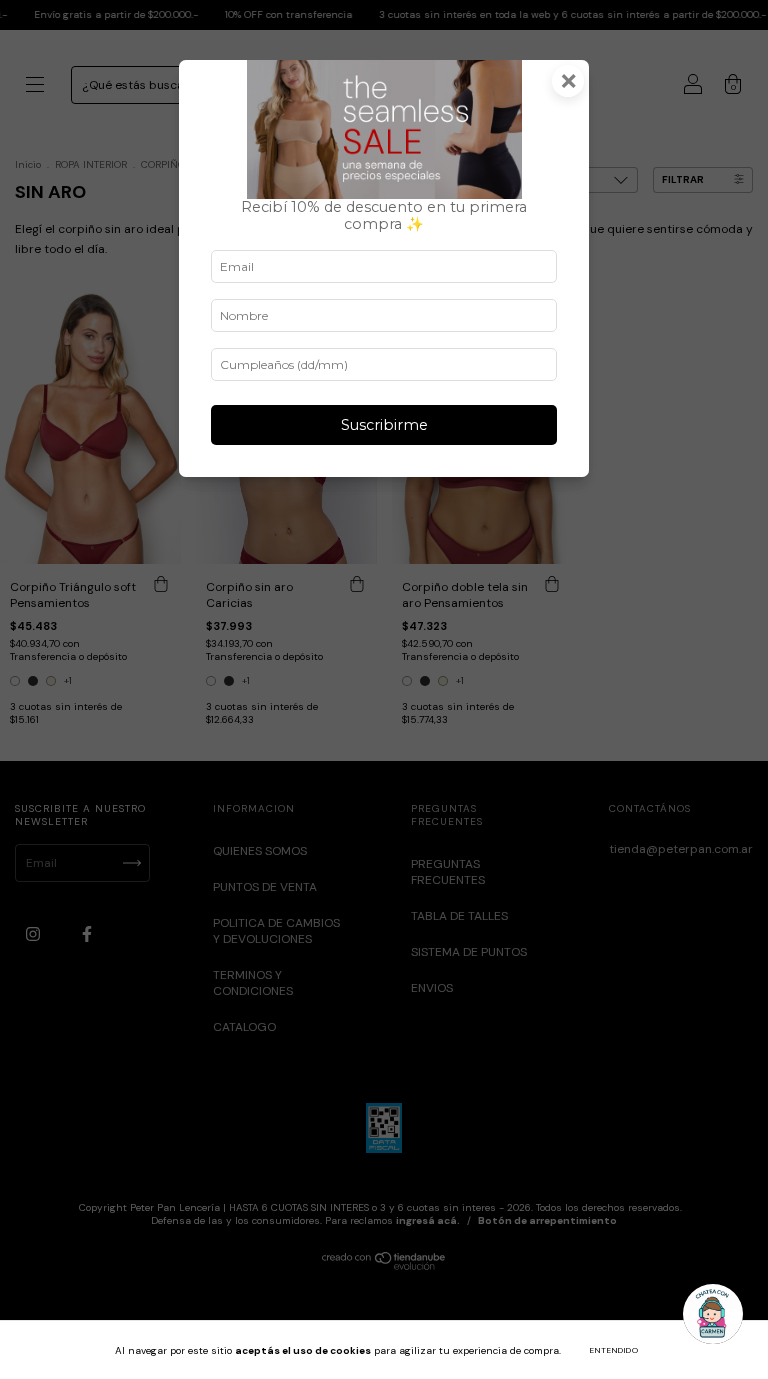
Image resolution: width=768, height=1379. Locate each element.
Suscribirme (384, 425)
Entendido (614, 1350)
